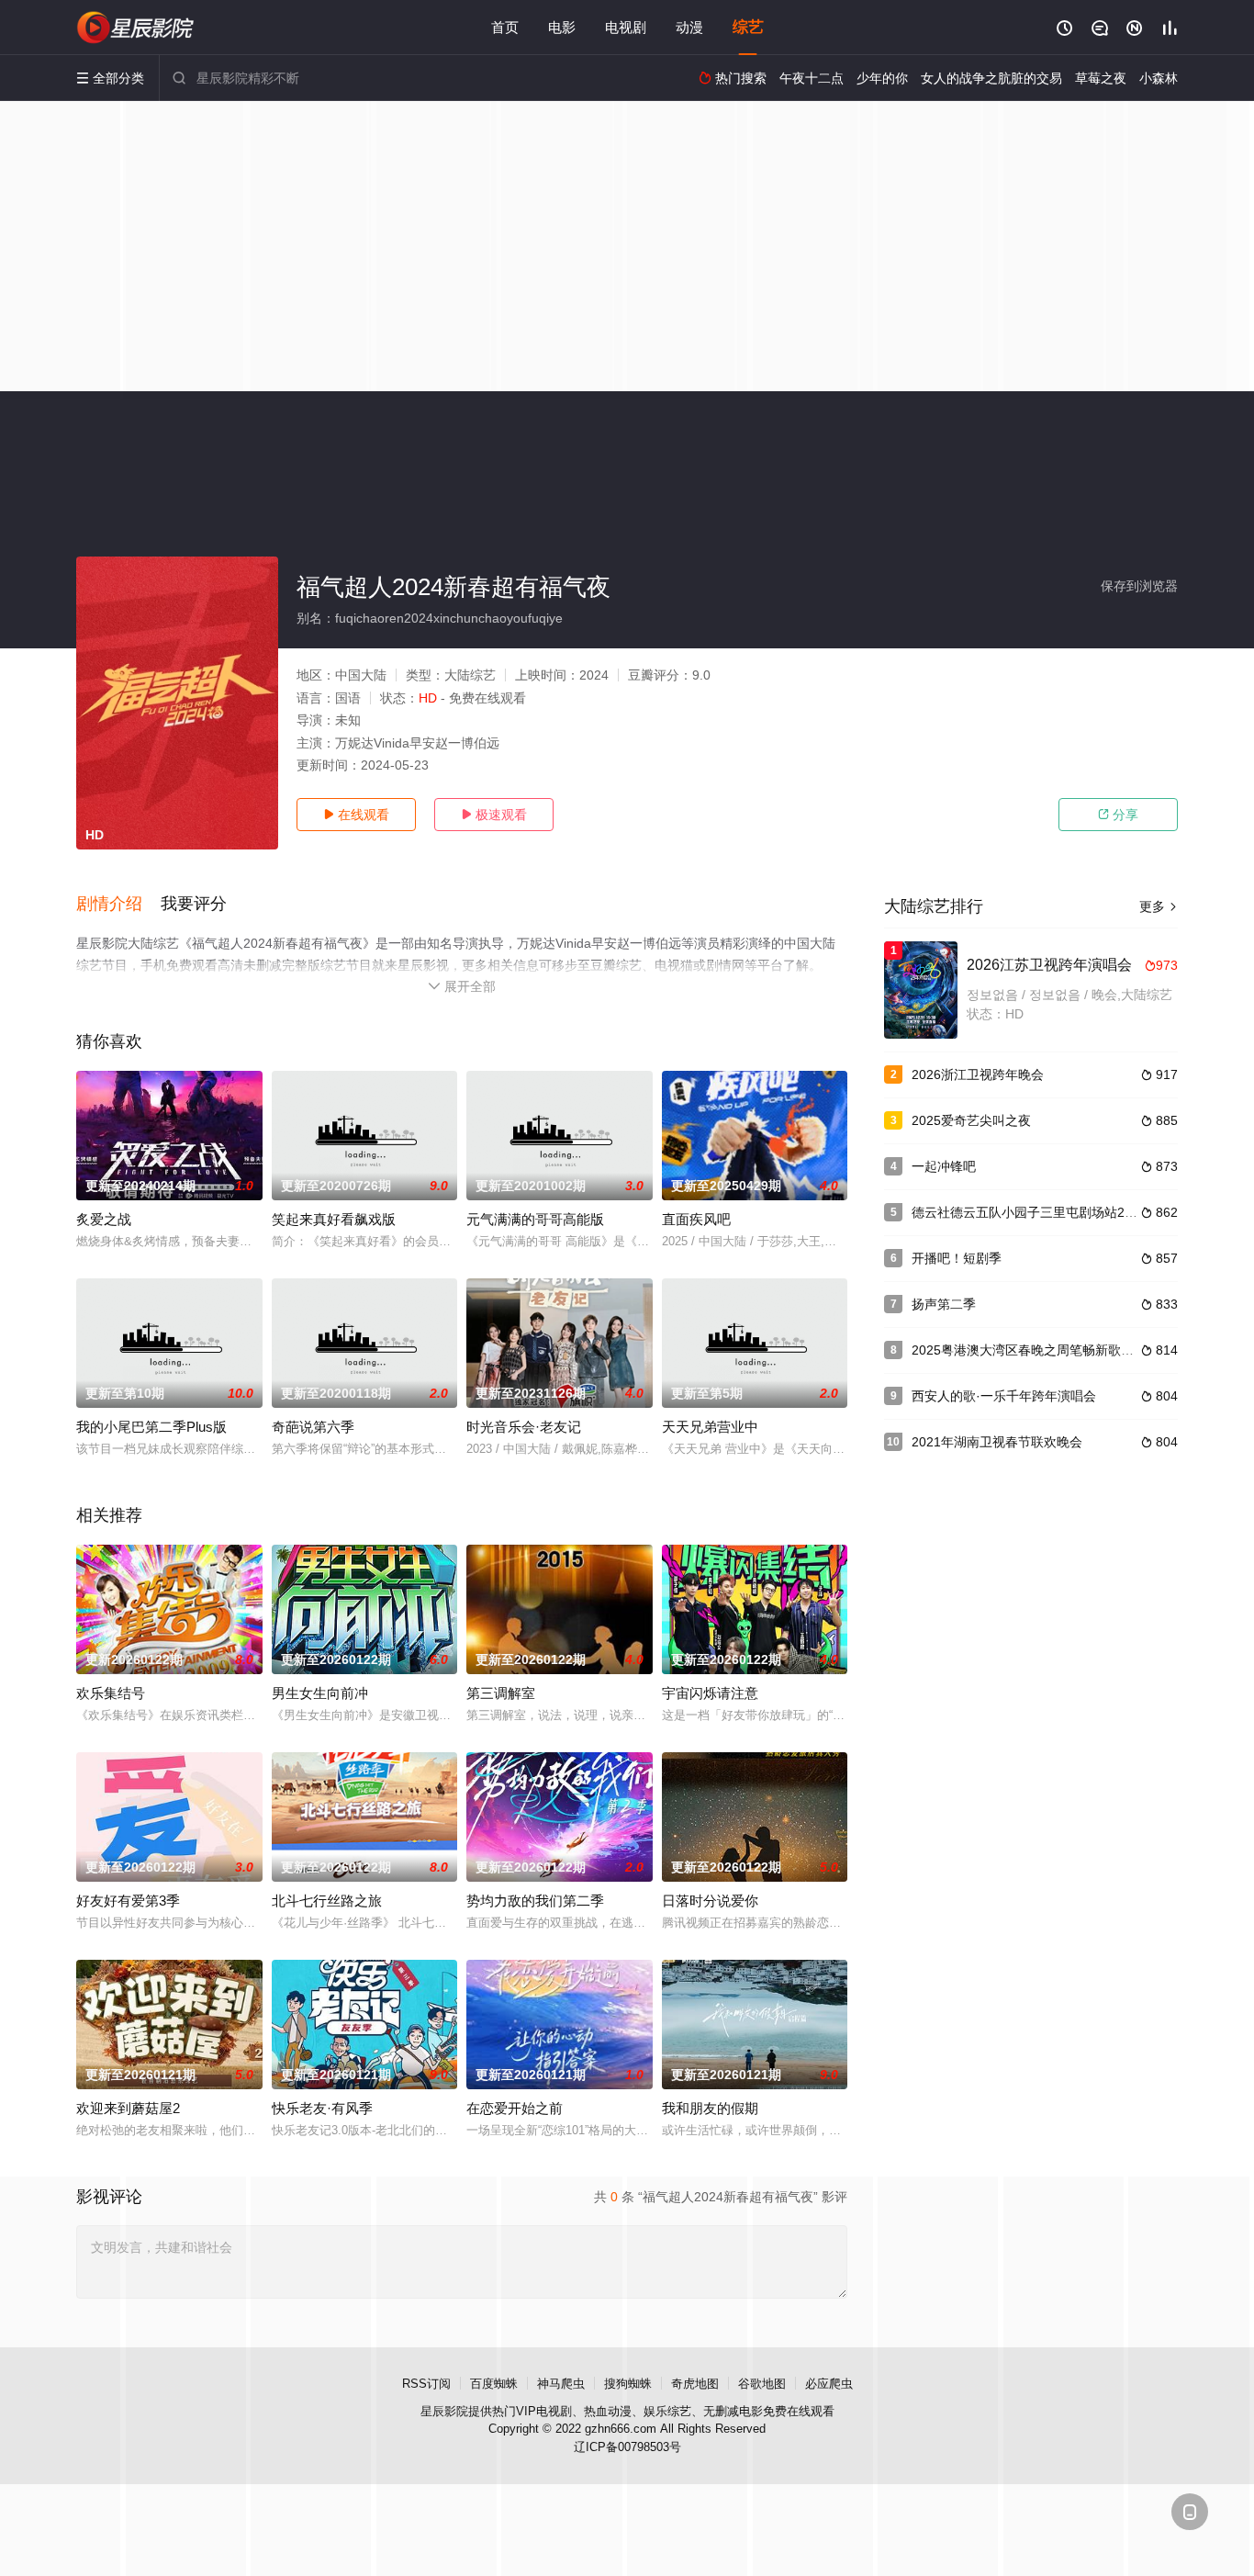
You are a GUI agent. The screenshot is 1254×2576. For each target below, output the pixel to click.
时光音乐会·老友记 (524, 1427)
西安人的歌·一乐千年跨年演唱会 (1004, 1396)
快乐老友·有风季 (322, 2108)
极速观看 (494, 815)
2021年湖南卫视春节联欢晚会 (997, 1442)
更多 (1159, 906)
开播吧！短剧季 (957, 1258)
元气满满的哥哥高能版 (535, 1219)
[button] (118, 905)
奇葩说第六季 (313, 1427)
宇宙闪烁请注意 (710, 1693)
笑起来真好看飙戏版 (334, 1219)
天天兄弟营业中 (710, 1427)
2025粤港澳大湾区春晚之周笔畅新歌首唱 (1029, 1350)
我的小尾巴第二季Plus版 (151, 1427)
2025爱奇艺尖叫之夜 (971, 1120)
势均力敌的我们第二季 (535, 1901)
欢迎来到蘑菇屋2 (128, 2108)
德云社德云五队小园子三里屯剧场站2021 (1029, 1212)
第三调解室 (501, 1693)
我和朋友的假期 (710, 2108)
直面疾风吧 (696, 1219)
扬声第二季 (944, 1304)
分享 (1118, 815)
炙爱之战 (104, 1219)
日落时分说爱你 (710, 1901)
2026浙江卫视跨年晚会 (978, 1074)
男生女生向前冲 (320, 1693)
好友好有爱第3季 (128, 1901)
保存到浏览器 (1139, 586)
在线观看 (356, 815)
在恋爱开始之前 (515, 2108)
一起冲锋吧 (944, 1166)
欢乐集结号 (111, 1693)
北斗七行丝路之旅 (327, 1901)
